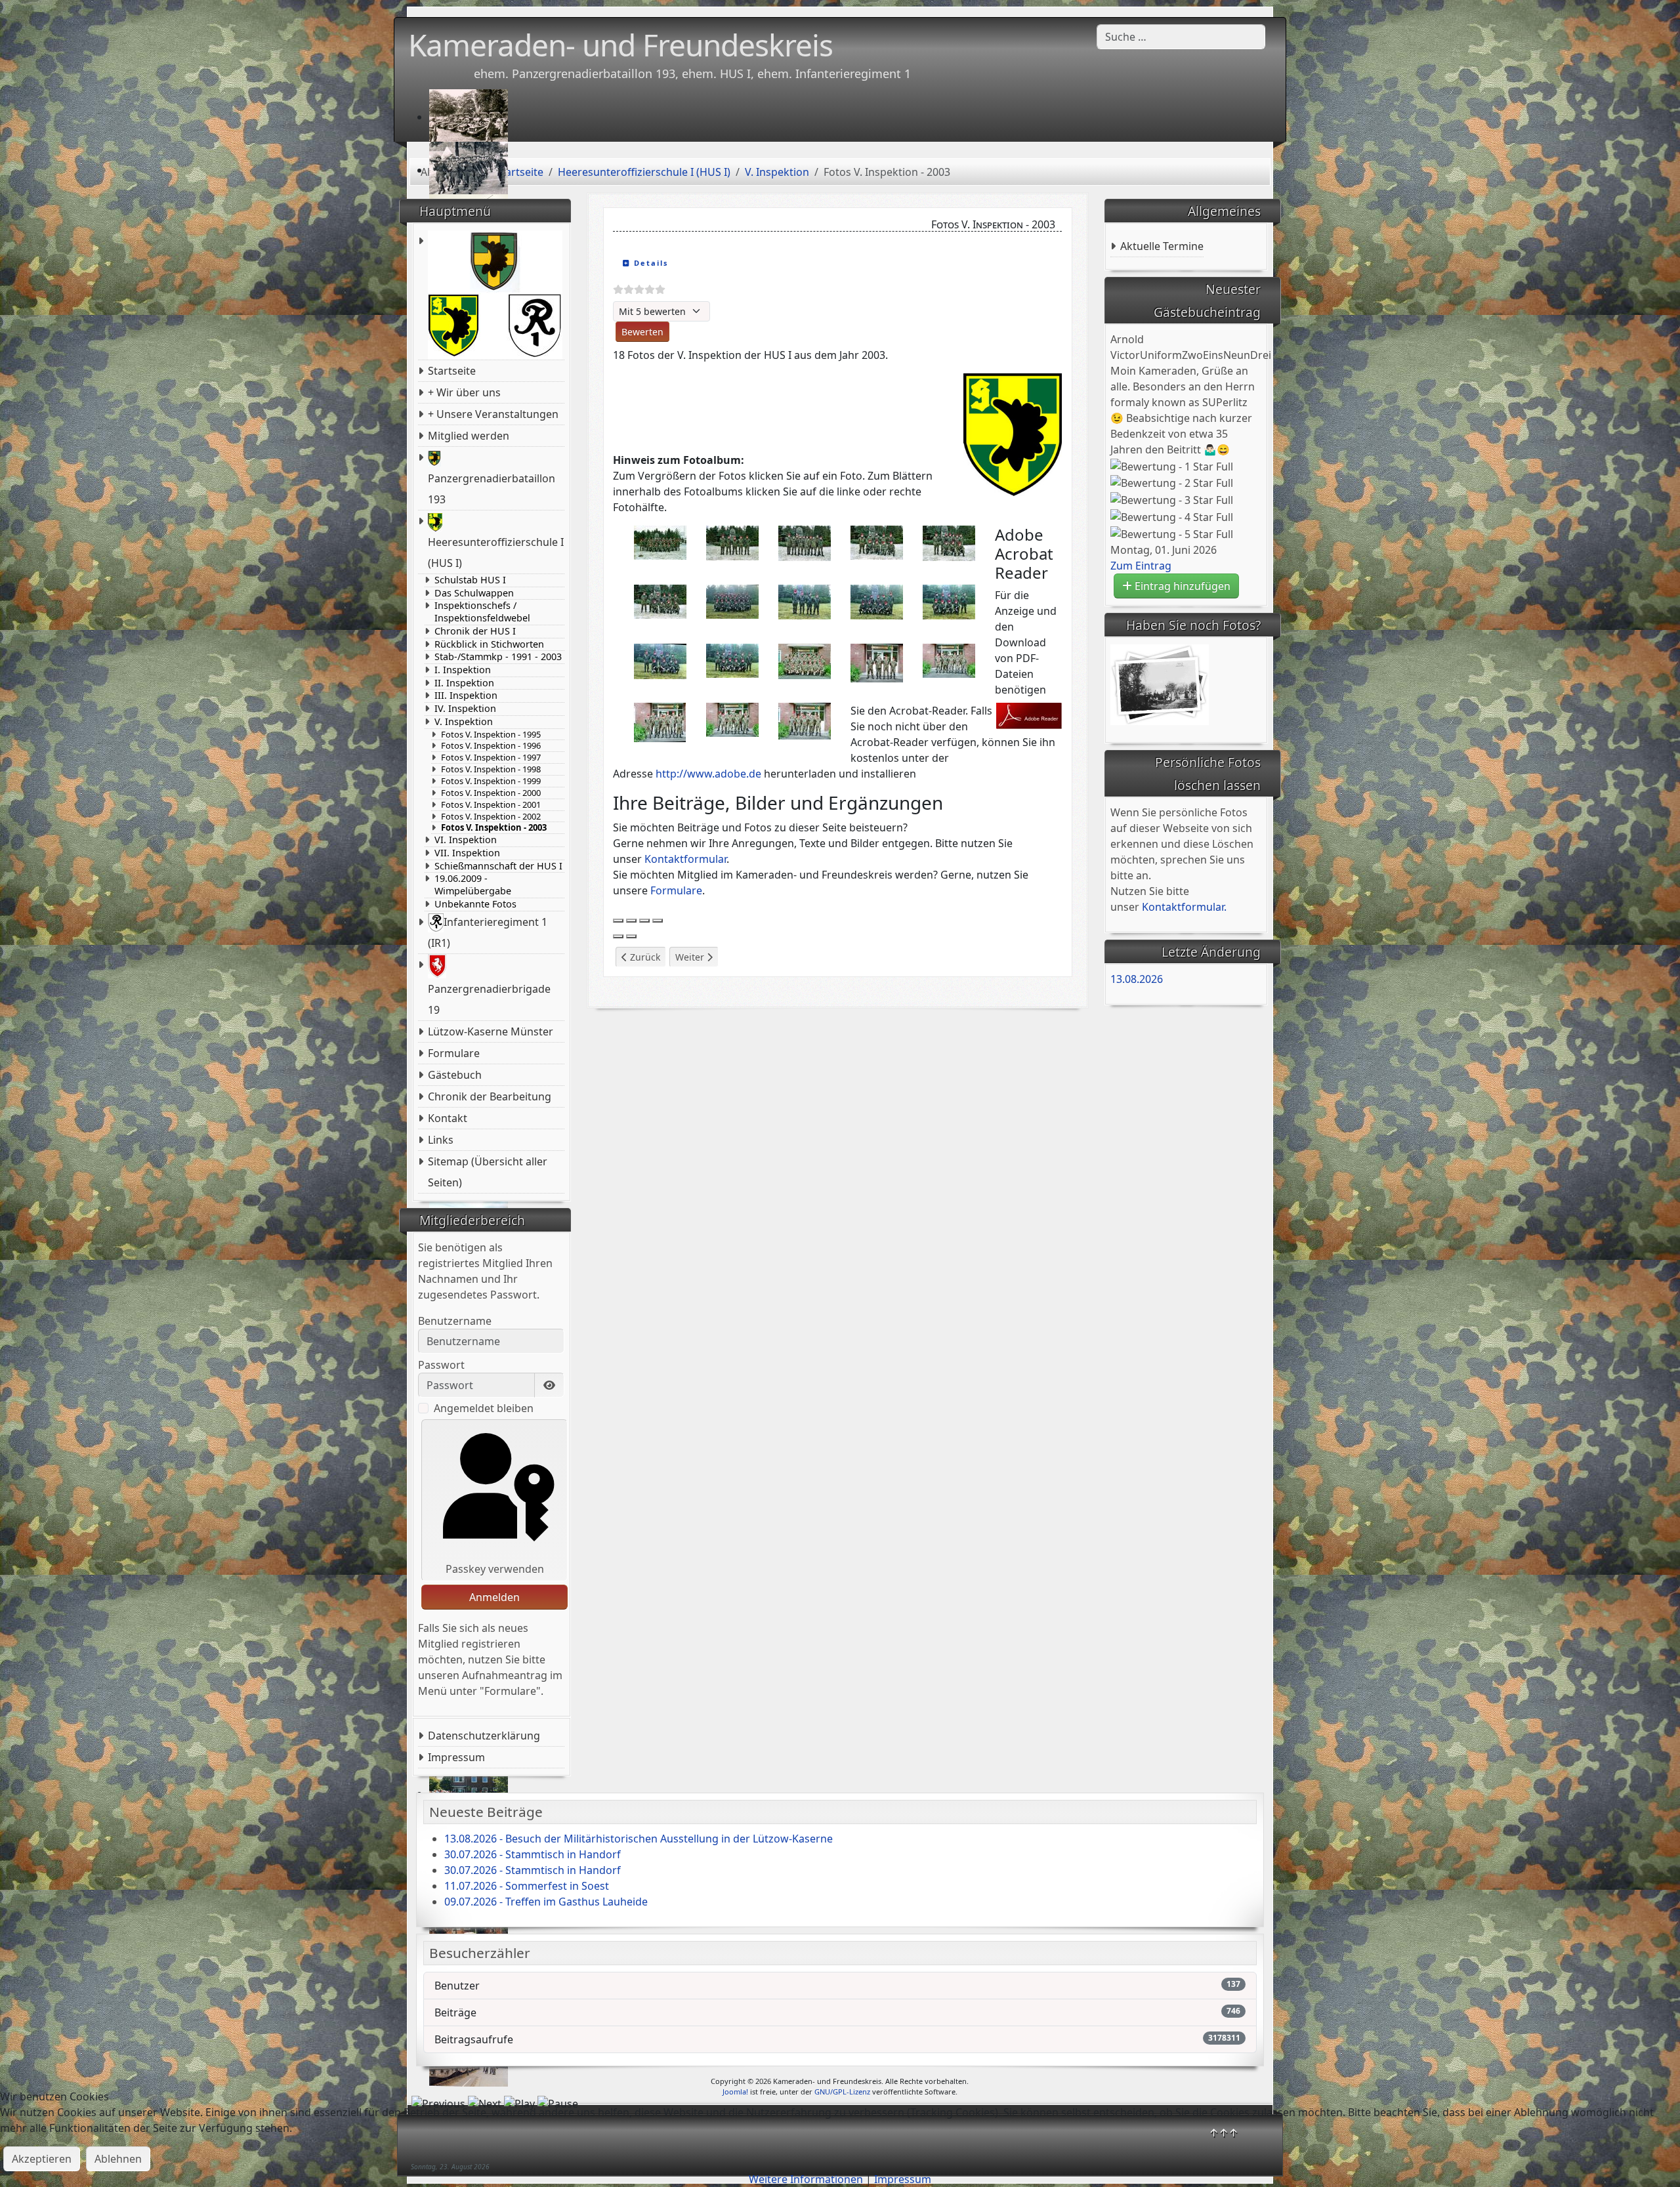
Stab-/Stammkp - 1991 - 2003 (498, 657)
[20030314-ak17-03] (877, 601)
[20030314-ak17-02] (805, 601)
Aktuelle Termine (1162, 246)
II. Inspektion (464, 683)
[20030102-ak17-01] (660, 541)
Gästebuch (455, 1075)
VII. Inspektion (467, 853)
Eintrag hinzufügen (1181, 586)
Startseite (452, 371)
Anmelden (494, 1597)
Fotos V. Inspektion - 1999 (491, 781)
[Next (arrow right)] (631, 936)
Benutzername (455, 1321)
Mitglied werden (469, 436)
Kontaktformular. (1184, 907)
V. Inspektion (464, 722)
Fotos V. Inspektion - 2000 (491, 793)
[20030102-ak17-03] (805, 542)
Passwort (441, 1365)
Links (441, 1140)
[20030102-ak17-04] (877, 541)
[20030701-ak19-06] (805, 720)
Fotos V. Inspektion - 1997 (491, 758)
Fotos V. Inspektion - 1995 (491, 735)
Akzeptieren (42, 2159)
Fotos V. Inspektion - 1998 (491, 769)
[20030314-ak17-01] (732, 600)
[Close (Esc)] (618, 921)
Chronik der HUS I (475, 631)
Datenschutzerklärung (484, 1736)
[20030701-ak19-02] (877, 662)
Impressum (456, 1757)
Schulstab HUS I (470, 580)
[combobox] (1181, 37)
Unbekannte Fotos (475, 904)
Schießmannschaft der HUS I (498, 866)
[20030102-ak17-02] (732, 542)
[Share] (631, 921)
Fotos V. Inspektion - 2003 (494, 828)
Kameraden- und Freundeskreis (620, 45)
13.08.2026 (1137, 979)
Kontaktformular (685, 859)
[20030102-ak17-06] (660, 600)
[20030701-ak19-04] (660, 721)
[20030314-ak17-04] (949, 601)
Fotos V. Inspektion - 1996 (491, 746)
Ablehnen (118, 2159)
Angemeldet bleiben (484, 1408)
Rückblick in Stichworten (489, 644)
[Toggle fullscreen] (644, 921)
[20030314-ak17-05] (660, 660)
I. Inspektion (463, 670)
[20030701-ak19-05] (732, 719)
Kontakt (448, 1118)
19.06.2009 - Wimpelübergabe (473, 885)
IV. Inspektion (465, 709)
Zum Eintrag (1141, 566)
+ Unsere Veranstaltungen (493, 414)
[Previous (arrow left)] (618, 936)
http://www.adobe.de (708, 774)
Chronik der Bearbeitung (490, 1096)
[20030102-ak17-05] (949, 542)
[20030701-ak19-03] (949, 659)
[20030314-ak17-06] (732, 659)
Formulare (454, 1053)
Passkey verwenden (495, 1569)
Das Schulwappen (474, 593)
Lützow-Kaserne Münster (491, 1031)
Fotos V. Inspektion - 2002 (491, 817)
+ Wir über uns (464, 392)
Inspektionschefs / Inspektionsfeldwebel (482, 612)
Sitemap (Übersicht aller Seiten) (488, 1172)
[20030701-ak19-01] (805, 660)
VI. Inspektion (466, 840)
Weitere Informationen (806, 2179)
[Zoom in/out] (658, 921)
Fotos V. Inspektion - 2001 (491, 805)
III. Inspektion (466, 696)
